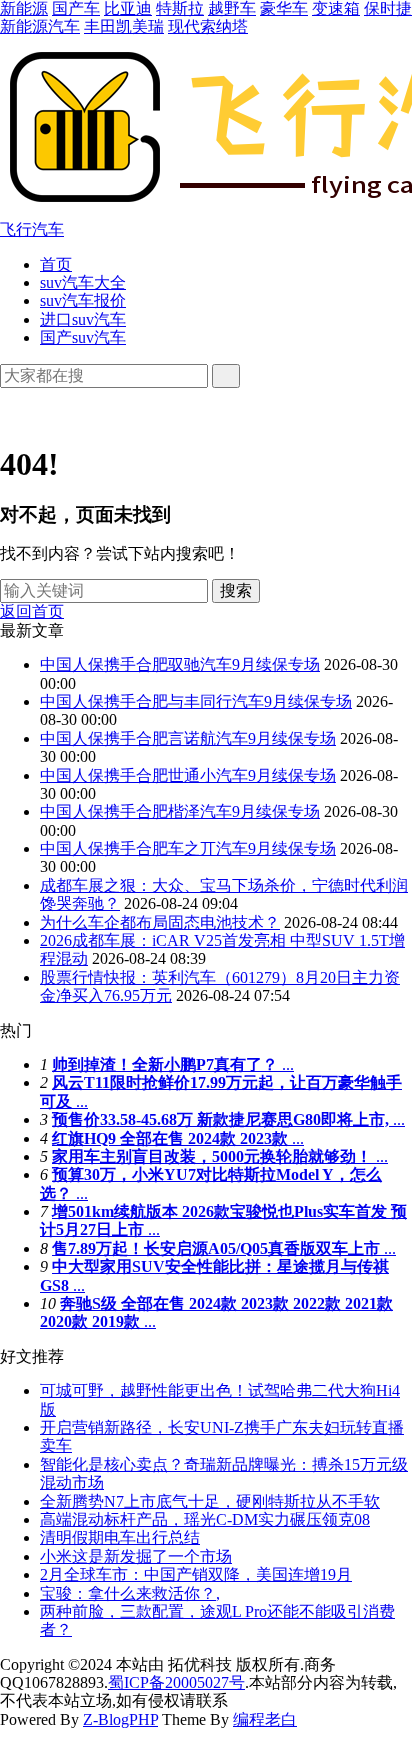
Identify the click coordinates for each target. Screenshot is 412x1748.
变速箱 (336, 8)
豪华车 (284, 8)
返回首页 (32, 611)
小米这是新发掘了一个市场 (136, 1556)
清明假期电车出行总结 (120, 1537)
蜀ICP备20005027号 (176, 1682)
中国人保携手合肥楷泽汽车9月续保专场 (180, 811)
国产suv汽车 (83, 337)
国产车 (76, 8)
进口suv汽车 (83, 319)
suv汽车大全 (83, 282)
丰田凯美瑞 (124, 26)
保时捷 (388, 8)
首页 (56, 264)
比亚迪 (128, 8)
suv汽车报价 (83, 300)
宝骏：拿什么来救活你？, (130, 1593)
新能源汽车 (40, 26)
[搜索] (226, 376)
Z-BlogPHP (120, 1719)
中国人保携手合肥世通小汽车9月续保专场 (188, 775)
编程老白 (265, 1719)
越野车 (232, 8)
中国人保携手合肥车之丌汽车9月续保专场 (188, 848)
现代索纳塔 (208, 26)
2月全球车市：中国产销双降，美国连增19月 (196, 1574)
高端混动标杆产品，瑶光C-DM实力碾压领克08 (205, 1519)
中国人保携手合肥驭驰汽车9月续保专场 (180, 664)
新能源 (24, 8)
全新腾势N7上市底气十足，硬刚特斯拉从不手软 (210, 1501)
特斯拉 (180, 8)
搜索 (236, 590)
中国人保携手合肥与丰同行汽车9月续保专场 (196, 701)
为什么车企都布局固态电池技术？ (160, 922)
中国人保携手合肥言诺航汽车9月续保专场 (188, 738)
